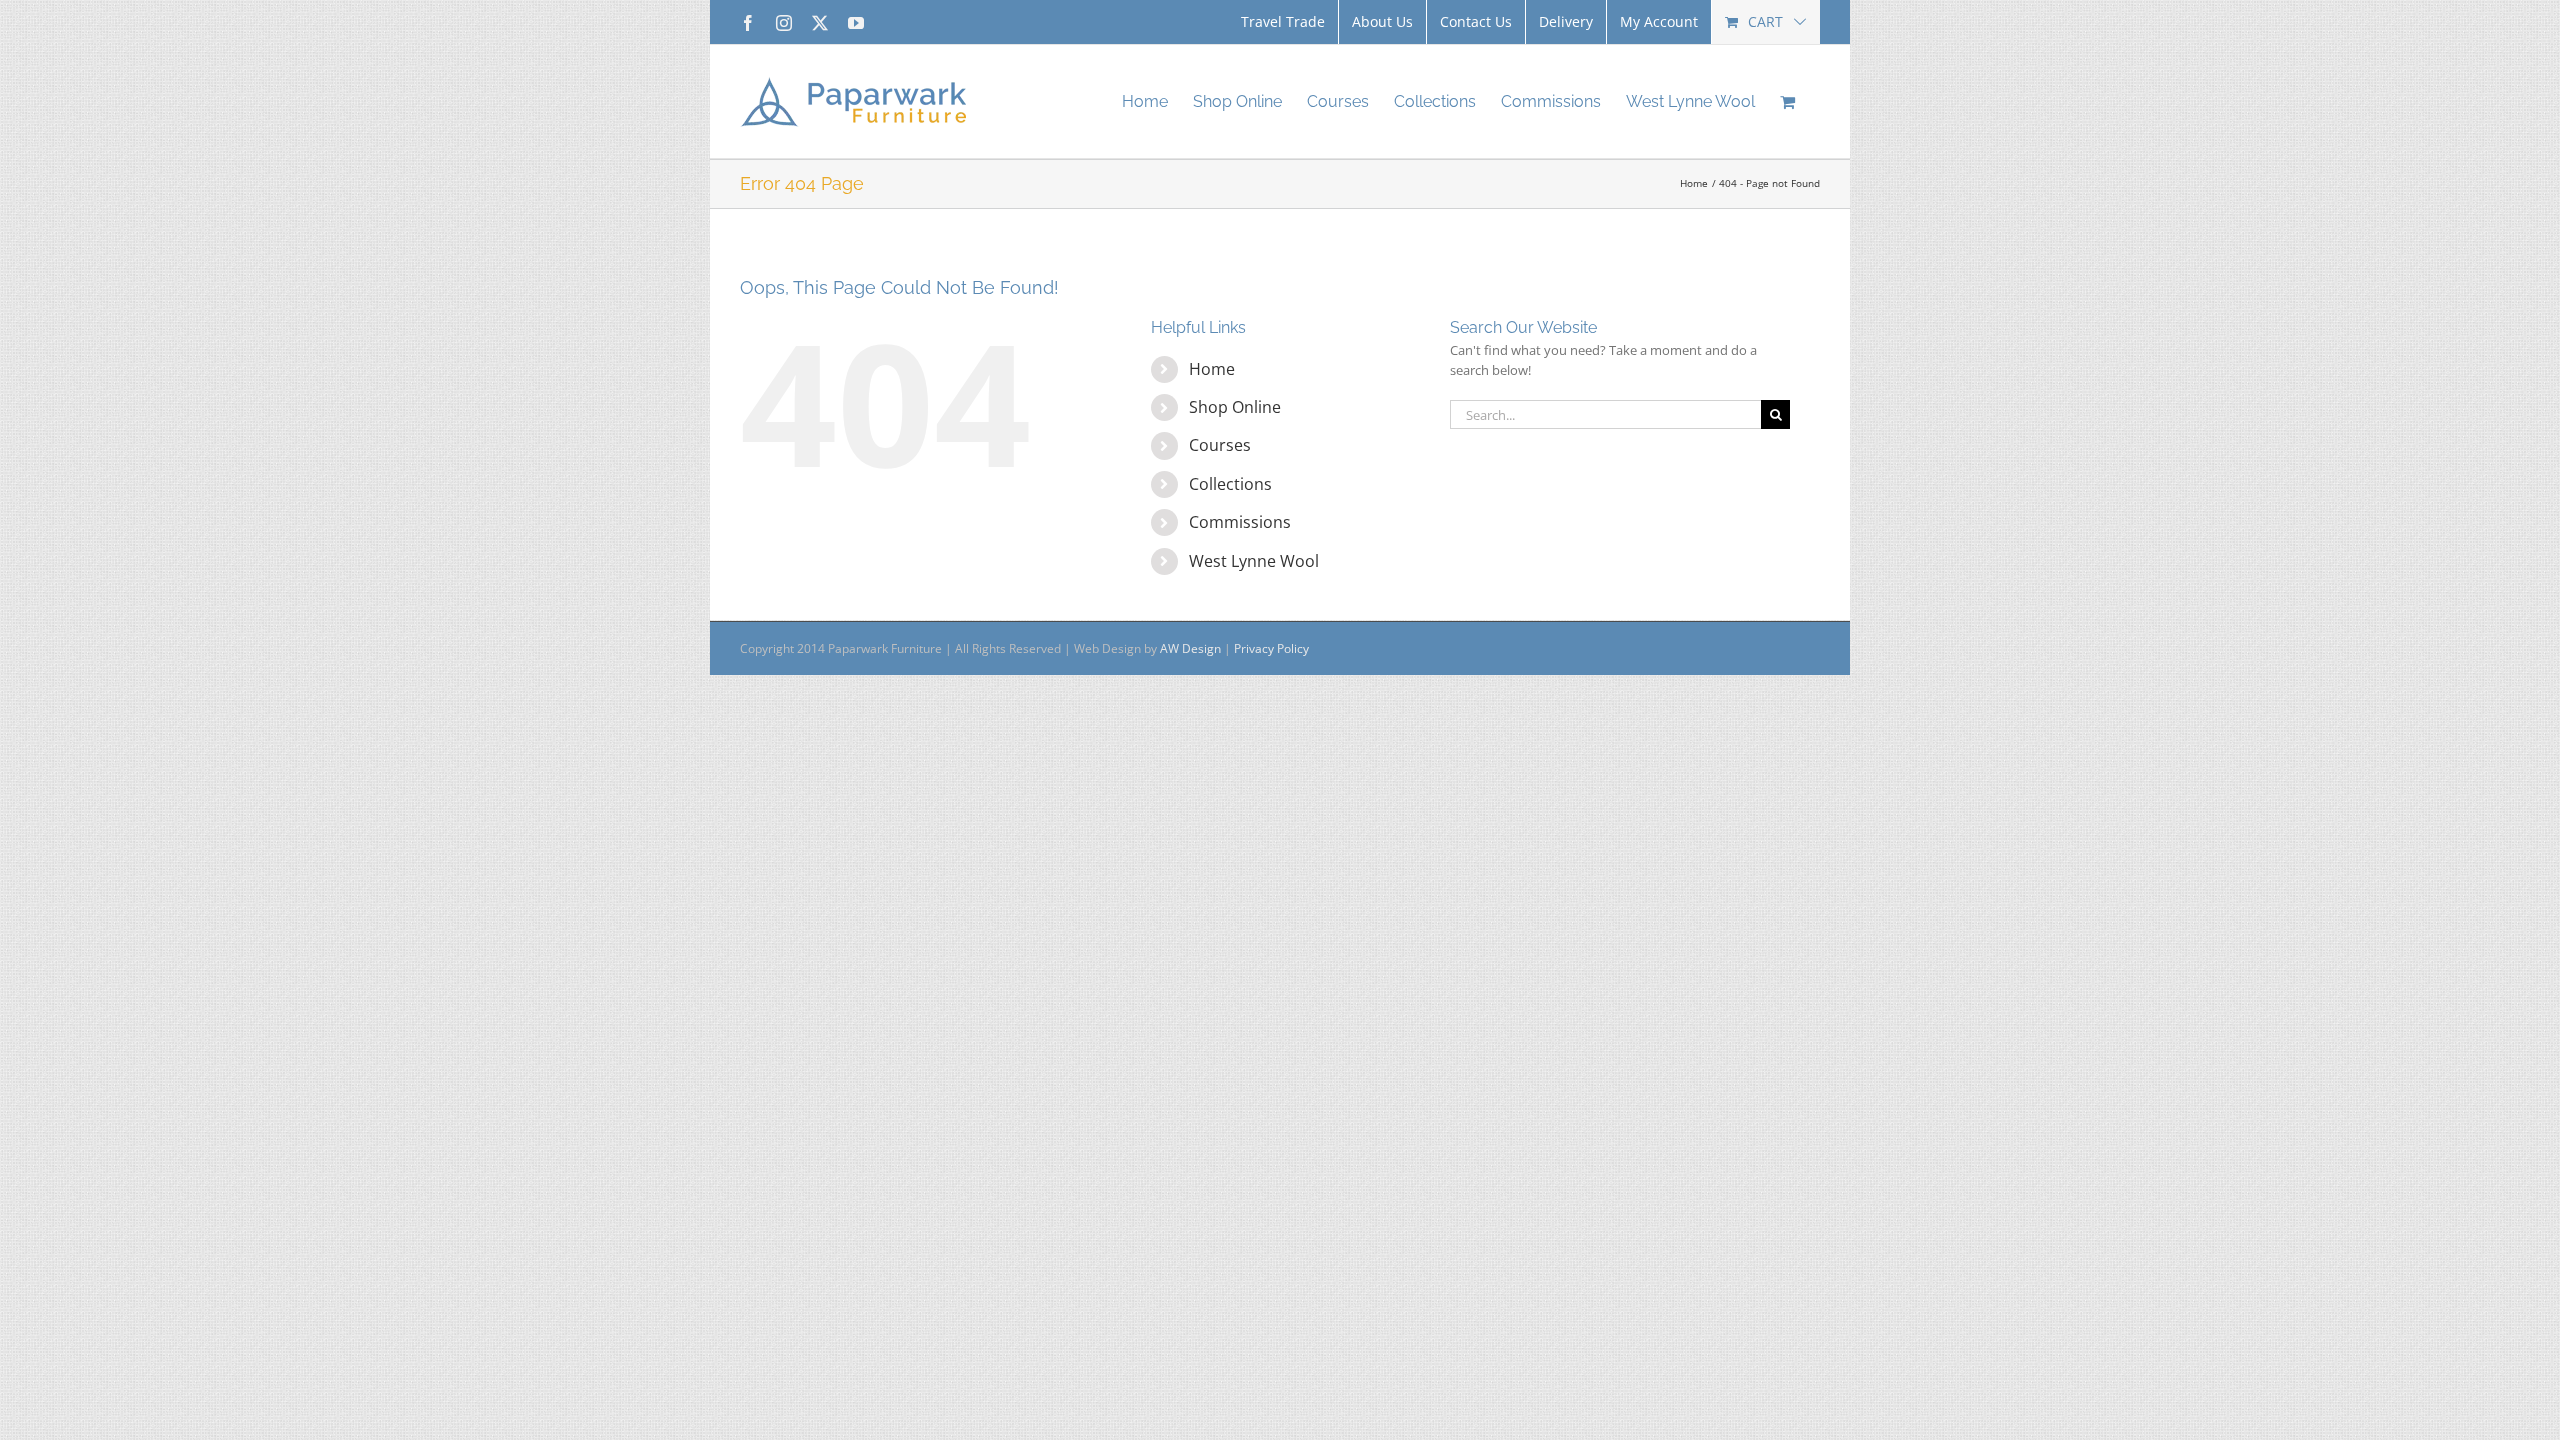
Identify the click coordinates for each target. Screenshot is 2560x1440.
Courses (1220, 445)
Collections (1230, 484)
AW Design (1190, 648)
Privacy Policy (1271, 648)
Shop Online (1235, 407)
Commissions (1240, 522)
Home (1212, 369)
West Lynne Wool (1254, 561)
